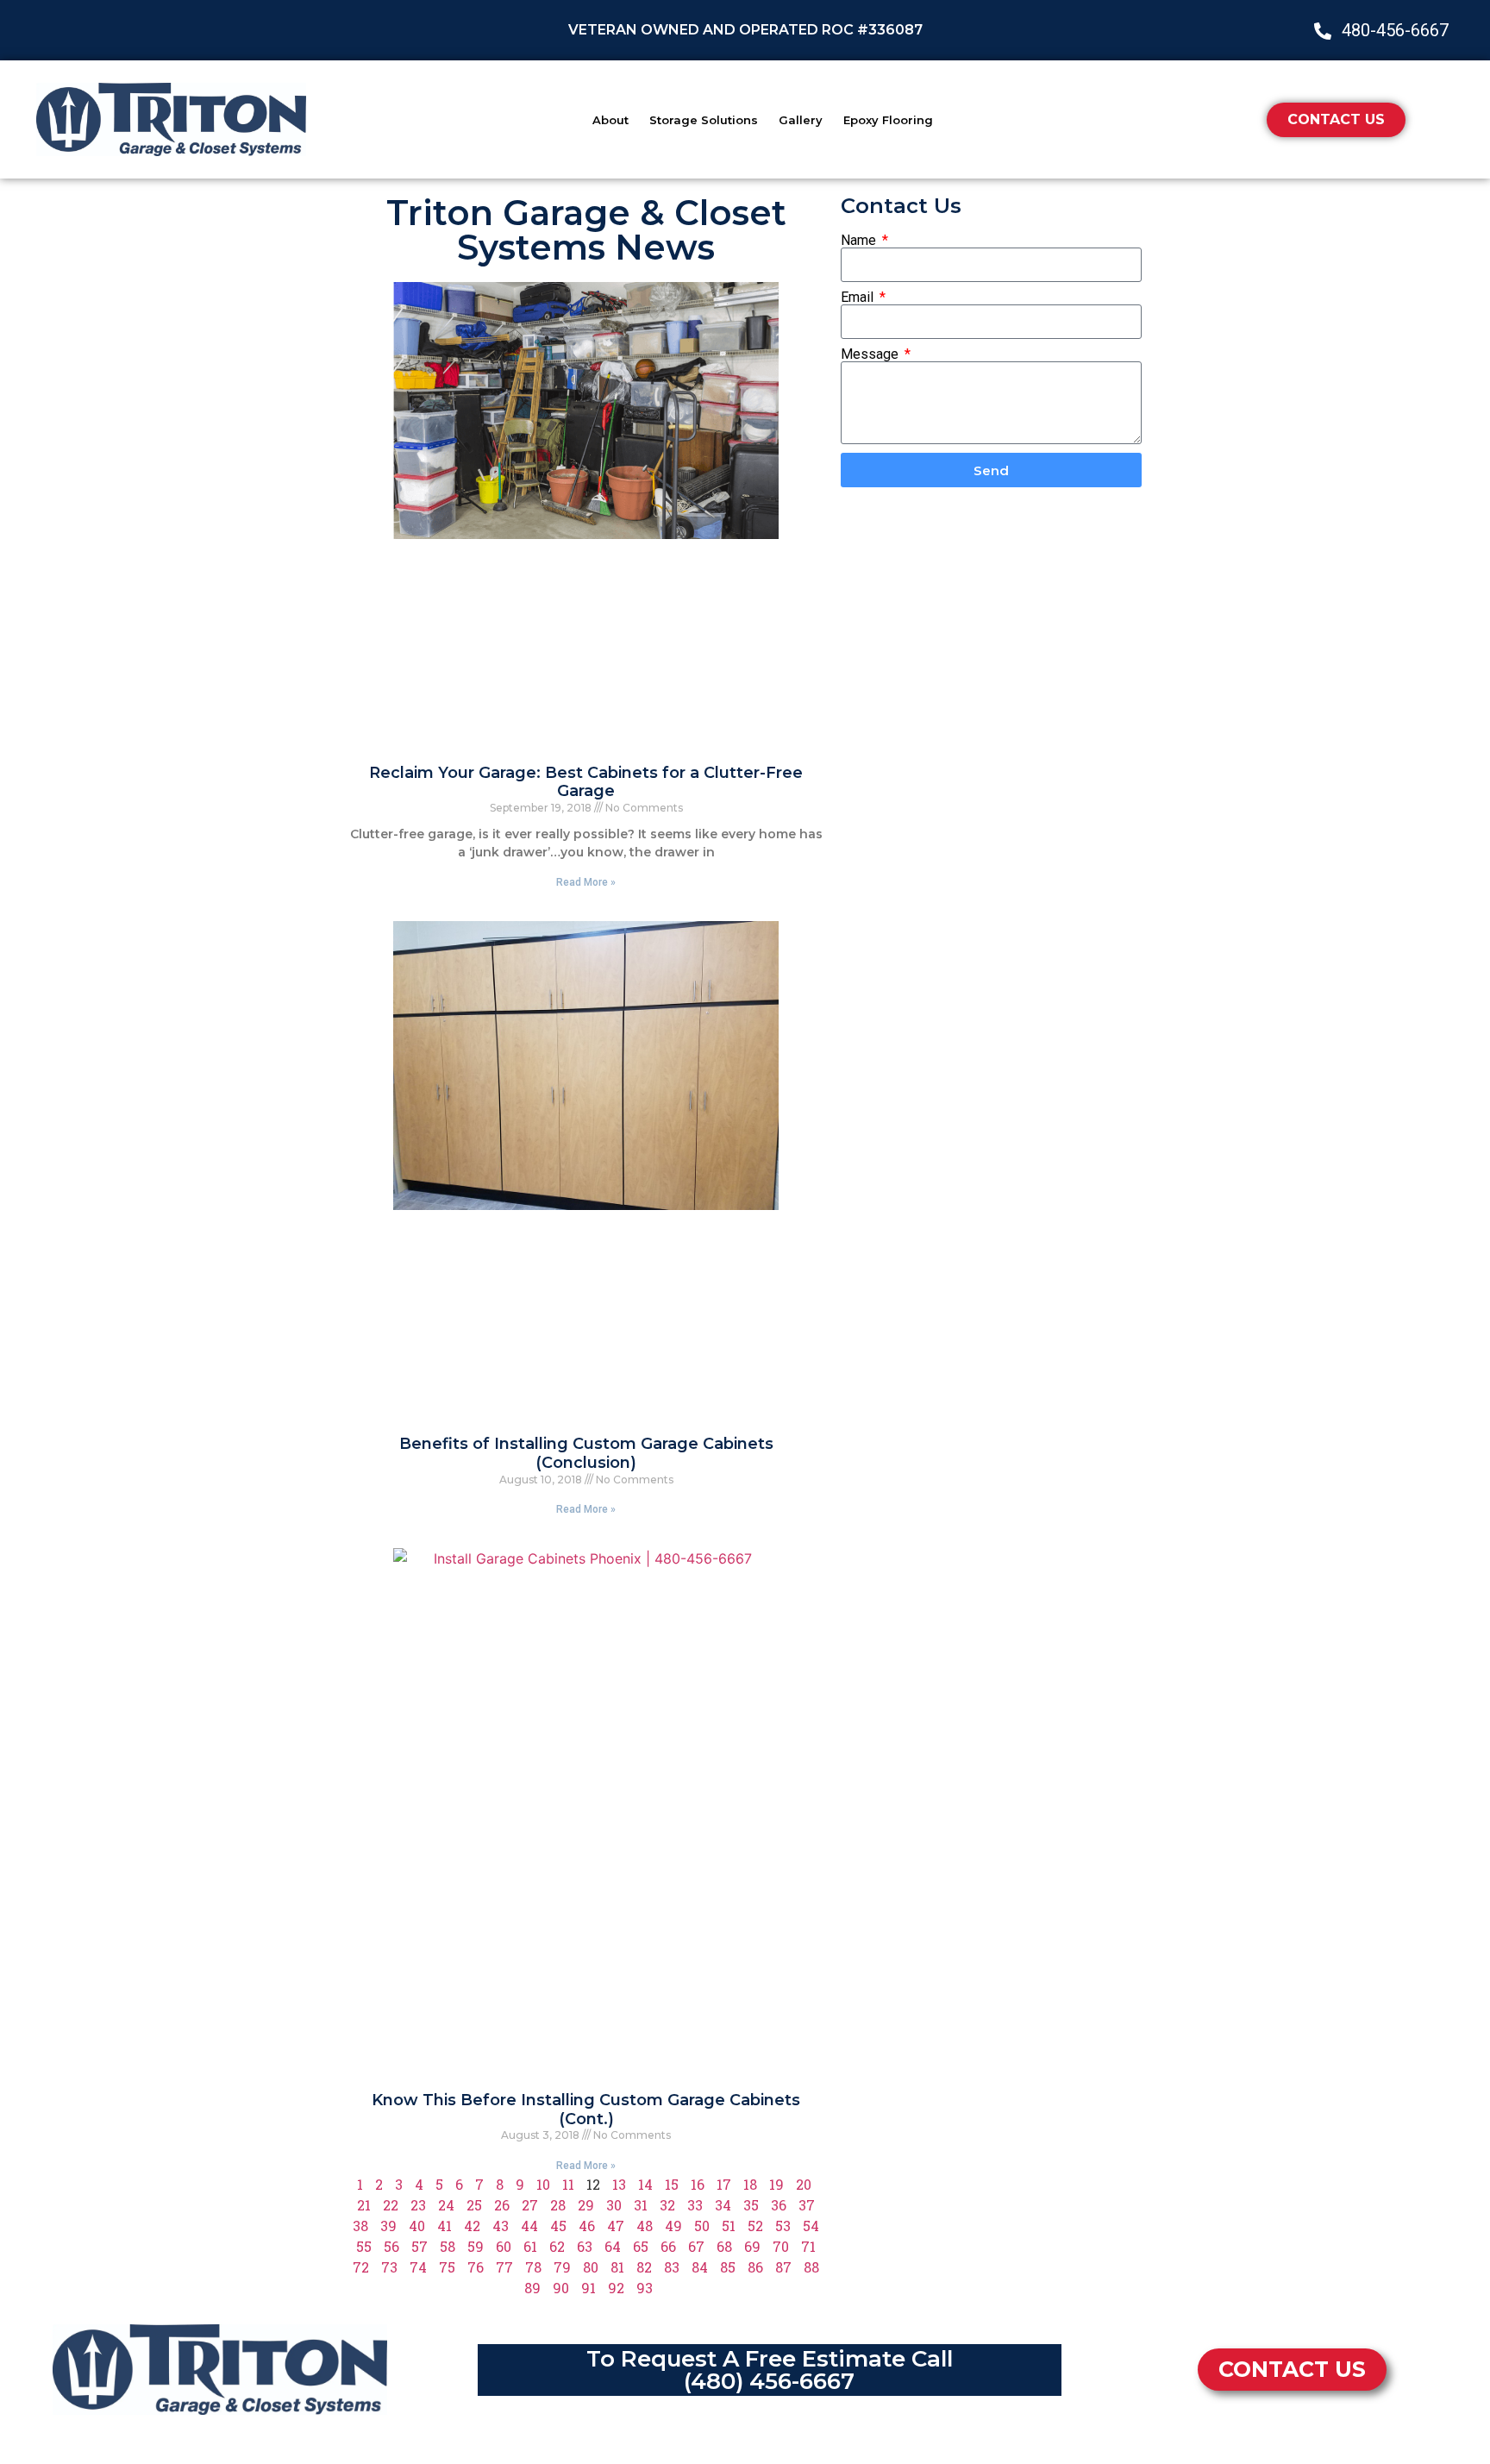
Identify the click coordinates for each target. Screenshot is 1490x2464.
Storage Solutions (704, 120)
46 (587, 2226)
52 (755, 2226)
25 (474, 2205)
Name (860, 241)
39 (388, 2226)
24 (446, 2205)
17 (724, 2184)
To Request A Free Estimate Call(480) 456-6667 (770, 2370)
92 (616, 2288)
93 (645, 2288)
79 (562, 2267)
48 (645, 2226)
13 (619, 2184)
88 (811, 2267)
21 (364, 2205)
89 (532, 2288)
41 (444, 2226)
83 (672, 2267)
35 (751, 2205)
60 (504, 2246)
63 (585, 2246)
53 (783, 2226)
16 (698, 2184)
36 (779, 2205)
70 (781, 2246)
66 (668, 2246)
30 (614, 2205)
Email (859, 298)
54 (811, 2226)
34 (723, 2205)
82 (644, 2267)
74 (418, 2267)
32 (667, 2205)
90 (561, 2288)
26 (502, 2205)
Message (871, 354)
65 (641, 2246)
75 (447, 2267)
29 (586, 2205)
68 (724, 2246)
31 (641, 2205)
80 (591, 2267)
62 (557, 2246)
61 (530, 2246)
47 (616, 2226)
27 (530, 2205)
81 (617, 2267)
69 (752, 2246)
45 (558, 2226)
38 (360, 2226)
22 (391, 2205)
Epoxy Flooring (888, 120)
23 (418, 2205)
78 (533, 2267)
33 (695, 2205)
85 (728, 2267)
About (610, 120)
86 (755, 2267)
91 (588, 2288)
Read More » (586, 882)
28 (558, 2205)
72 (361, 2267)
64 (613, 2246)
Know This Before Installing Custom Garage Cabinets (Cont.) (586, 2110)
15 (672, 2184)
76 (476, 2267)
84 (700, 2267)
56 (391, 2246)
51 (729, 2226)
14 (645, 2184)
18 (750, 2184)
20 (804, 2184)
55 (364, 2246)
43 (501, 2226)
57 (419, 2246)
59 (476, 2246)
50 (702, 2226)
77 (504, 2267)
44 (529, 2226)
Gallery (801, 120)
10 (543, 2184)
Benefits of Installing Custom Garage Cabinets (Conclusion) (586, 1453)
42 (472, 2226)
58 (448, 2246)
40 (417, 2226)
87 (783, 2267)
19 (776, 2184)
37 (807, 2205)
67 (696, 2246)
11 (568, 2184)
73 (389, 2267)
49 (673, 2226)
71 (808, 2246)
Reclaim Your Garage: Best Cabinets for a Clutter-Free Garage (586, 782)
